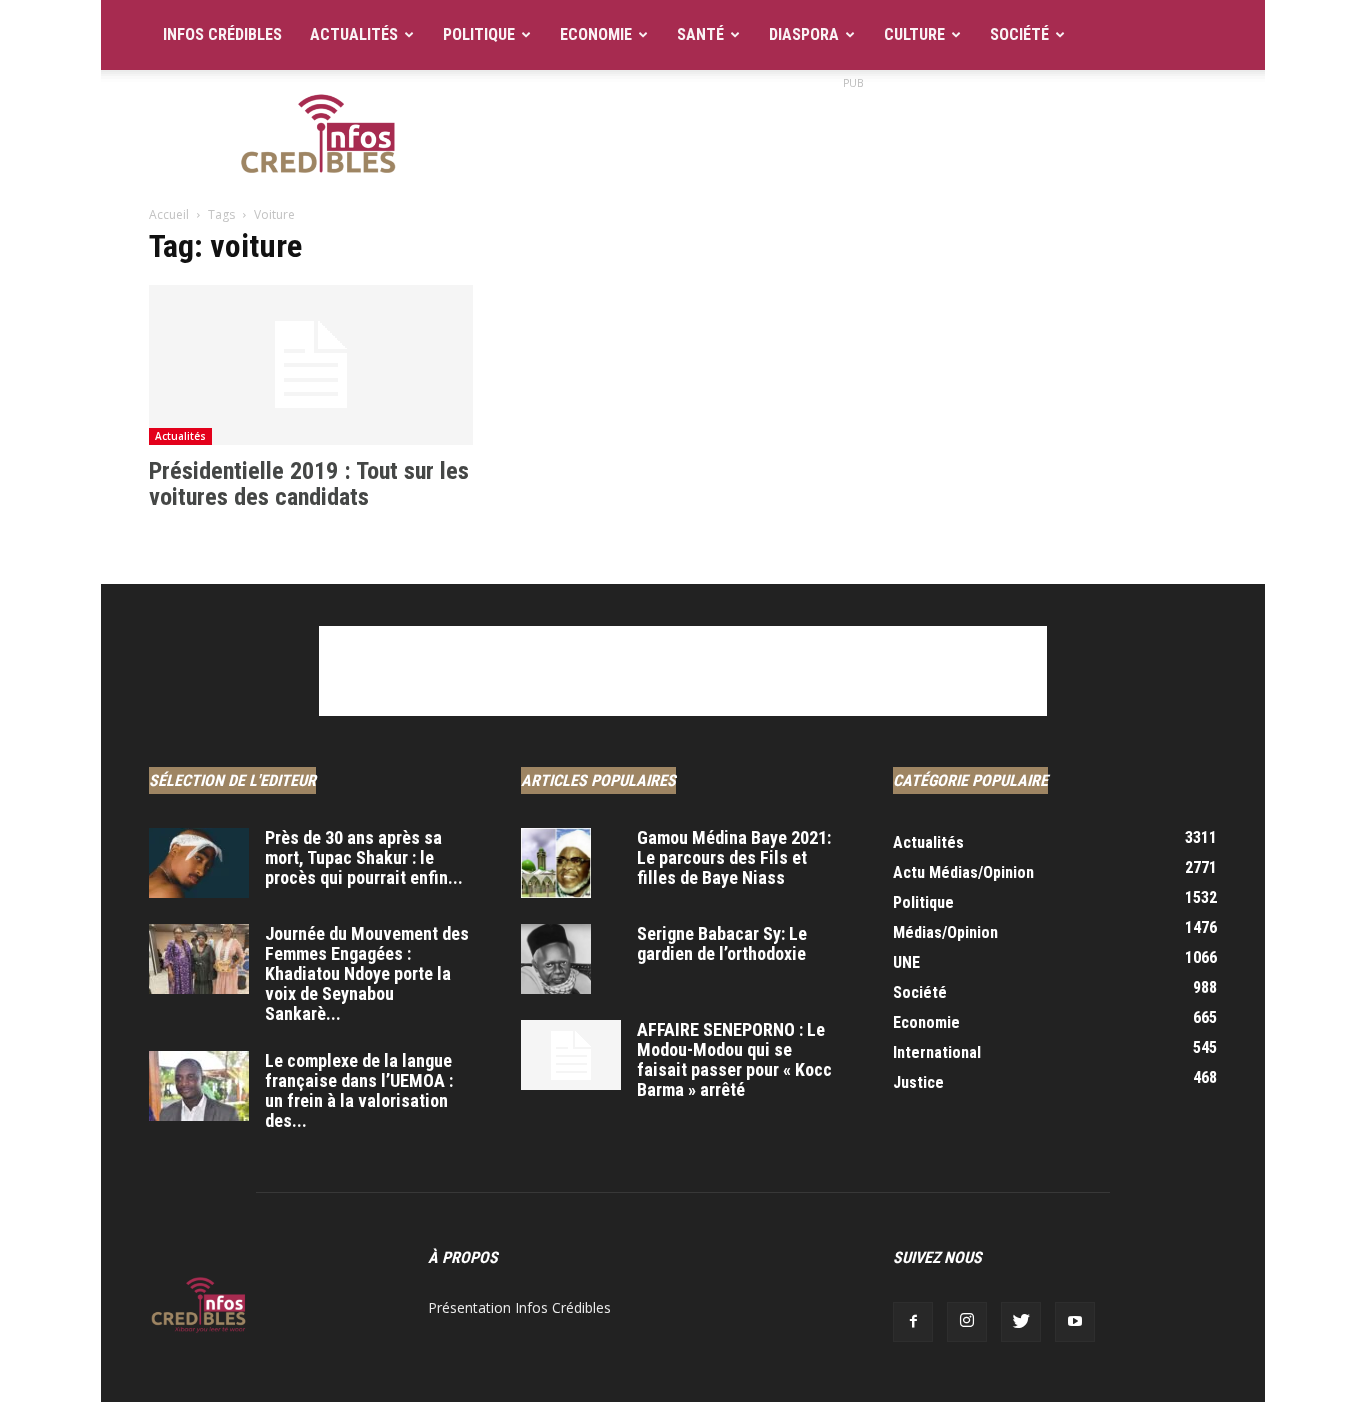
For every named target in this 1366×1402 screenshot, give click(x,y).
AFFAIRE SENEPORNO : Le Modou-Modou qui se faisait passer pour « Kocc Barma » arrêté (734, 1059)
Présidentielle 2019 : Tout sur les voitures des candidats (309, 484)
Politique (479, 34)
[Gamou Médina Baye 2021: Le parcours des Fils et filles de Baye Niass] (556, 863)
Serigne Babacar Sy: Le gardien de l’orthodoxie (722, 943)
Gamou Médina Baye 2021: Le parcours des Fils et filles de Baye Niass (734, 857)
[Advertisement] (853, 139)
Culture (914, 34)
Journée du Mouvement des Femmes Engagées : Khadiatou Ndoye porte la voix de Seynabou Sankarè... (367, 973)
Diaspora (804, 34)
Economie (596, 34)
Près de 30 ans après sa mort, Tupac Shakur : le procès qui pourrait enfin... (364, 857)
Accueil (169, 214)
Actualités (354, 34)
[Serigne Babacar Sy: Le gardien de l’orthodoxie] (556, 959)
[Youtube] (1075, 1322)
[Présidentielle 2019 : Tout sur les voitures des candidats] (311, 365)
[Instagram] (967, 1322)
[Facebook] (913, 1322)
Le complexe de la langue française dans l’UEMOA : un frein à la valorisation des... (359, 1090)
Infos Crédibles (222, 34)
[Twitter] (1021, 1322)
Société (1019, 34)
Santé (700, 34)
